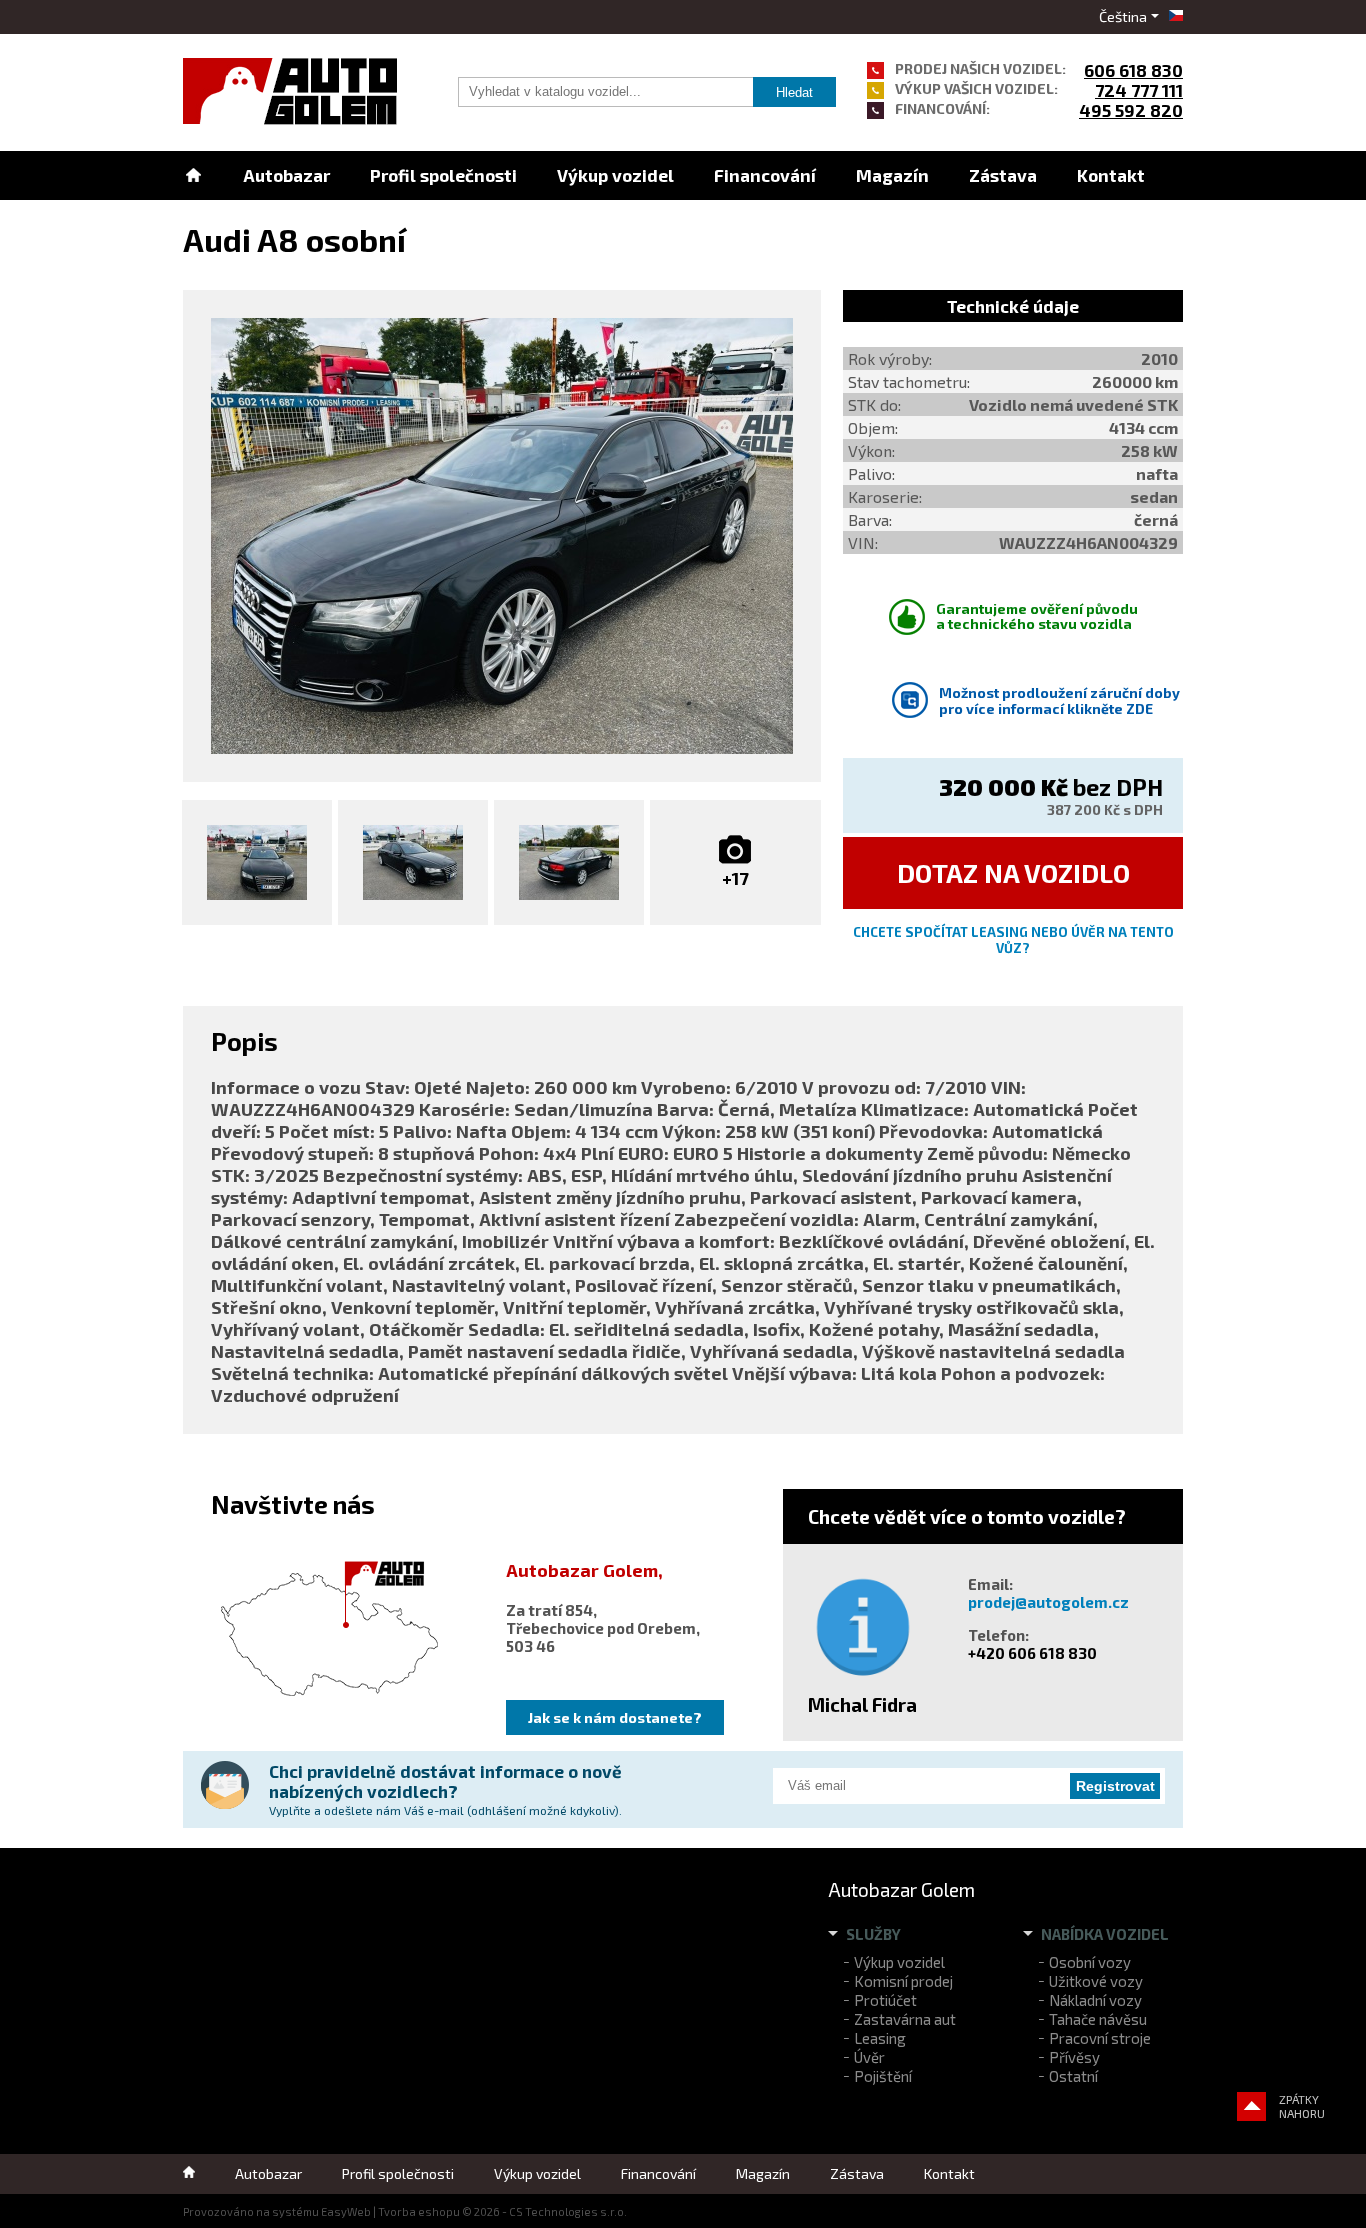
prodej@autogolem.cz (1048, 1602)
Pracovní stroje (1100, 2038)
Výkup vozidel (615, 175)
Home (193, 175)
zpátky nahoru (1302, 2106)
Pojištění (883, 2076)
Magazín (892, 175)
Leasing (880, 2038)
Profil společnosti (443, 175)
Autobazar (286, 175)
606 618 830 (1133, 70)
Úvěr (869, 2057)
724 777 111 (1139, 90)
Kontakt (1111, 175)
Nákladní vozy (1095, 2000)
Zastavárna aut (905, 2019)
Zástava (1003, 175)
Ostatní (1073, 2076)
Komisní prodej (903, 1981)
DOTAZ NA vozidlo (1013, 872)
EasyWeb (346, 2211)
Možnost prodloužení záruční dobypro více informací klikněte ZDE (1059, 701)
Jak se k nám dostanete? (615, 1717)
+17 (735, 878)
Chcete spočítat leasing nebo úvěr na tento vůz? (1013, 940)
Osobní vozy (1090, 1962)
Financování (765, 175)
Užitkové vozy (1096, 1981)
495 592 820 (1131, 110)
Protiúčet (885, 2000)
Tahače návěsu (1098, 2019)
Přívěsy (1074, 2057)
